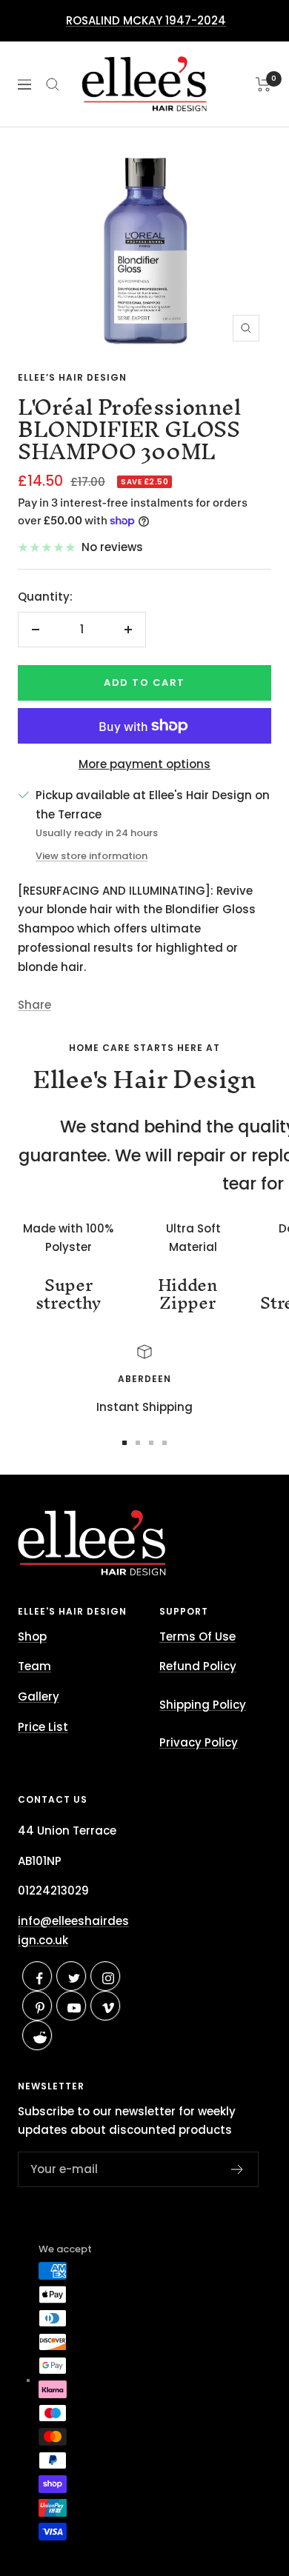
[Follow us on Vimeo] (108, 2008)
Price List (43, 1727)
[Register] (237, 2169)
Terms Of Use (197, 1636)
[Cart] (263, 84)
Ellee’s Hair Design (72, 377)
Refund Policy (198, 1666)
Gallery (39, 1696)
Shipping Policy (203, 1705)
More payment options (144, 764)
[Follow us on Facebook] (40, 1979)
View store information (92, 856)
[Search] (53, 84)
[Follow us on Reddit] (40, 2038)
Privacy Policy (199, 1742)
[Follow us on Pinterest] (40, 2008)
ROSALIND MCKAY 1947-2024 (146, 20)
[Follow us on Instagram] (108, 1979)
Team (34, 1666)
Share (34, 1005)
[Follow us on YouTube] (74, 2008)
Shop (32, 1636)
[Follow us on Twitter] (74, 1979)
